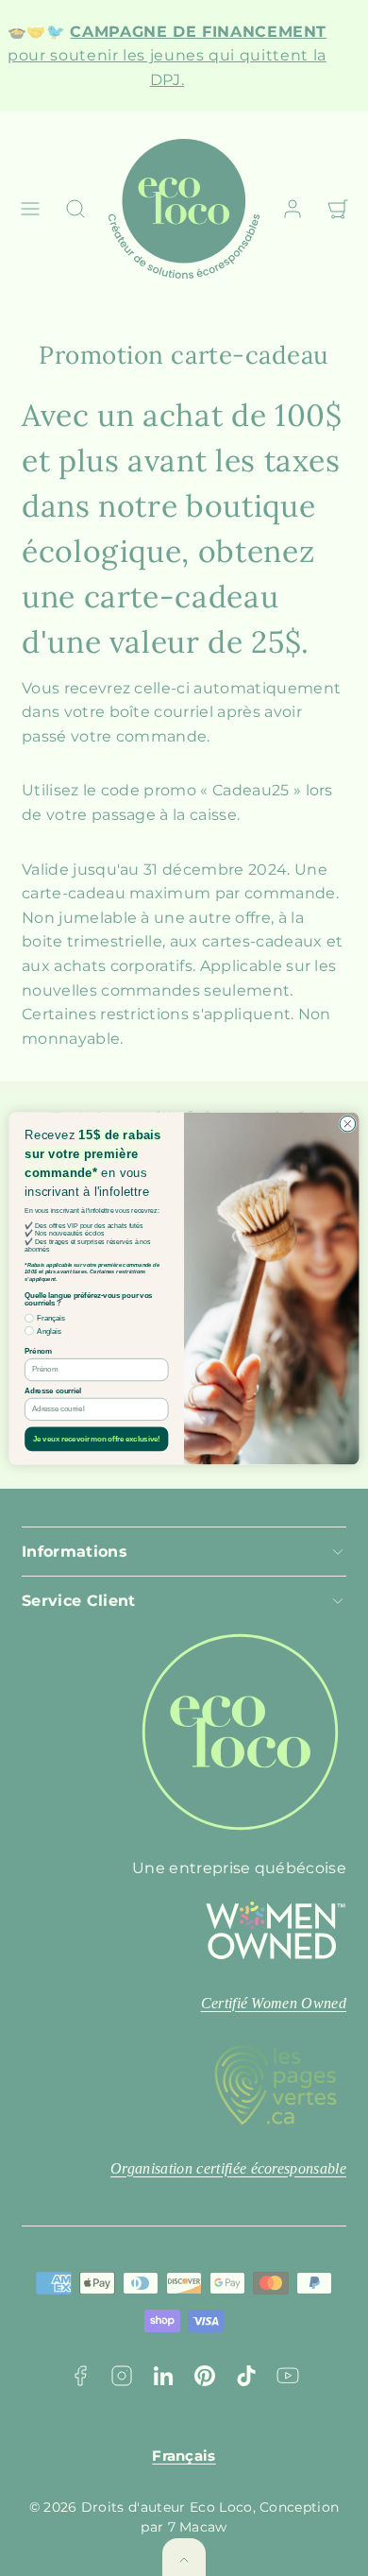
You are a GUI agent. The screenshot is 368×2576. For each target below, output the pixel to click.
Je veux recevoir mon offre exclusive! (97, 1439)
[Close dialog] (348, 1124)
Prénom (38, 1351)
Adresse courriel (53, 1390)
